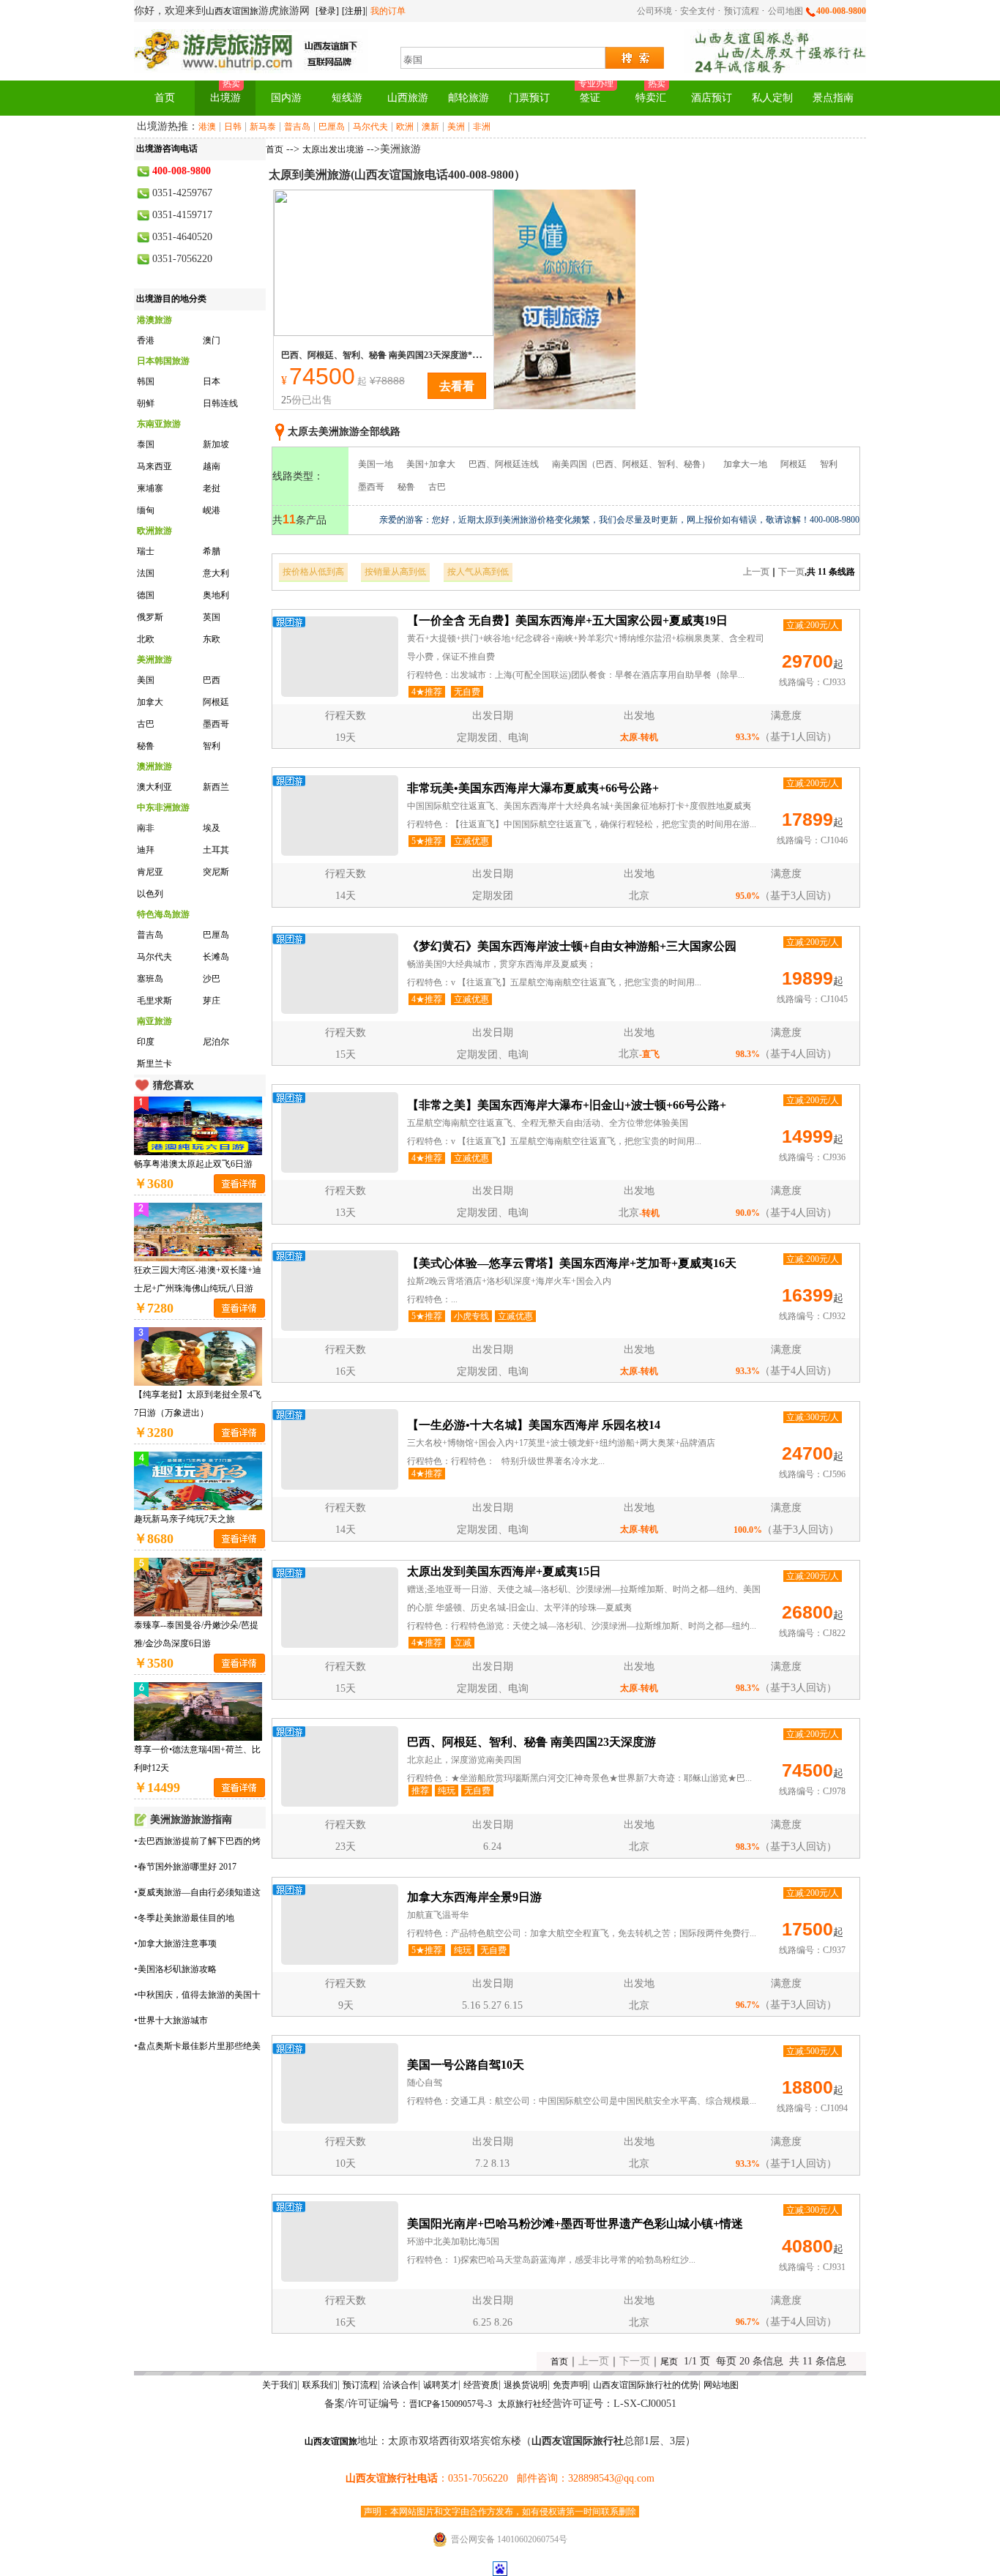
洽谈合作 (400, 2385)
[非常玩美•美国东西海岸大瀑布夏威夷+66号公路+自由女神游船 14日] (340, 815)
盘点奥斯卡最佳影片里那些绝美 (199, 2046)
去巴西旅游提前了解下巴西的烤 (199, 1841)
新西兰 (216, 787)
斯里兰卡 (154, 1064)
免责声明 (570, 2385)
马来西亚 (154, 466)
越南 (212, 466)
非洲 (482, 127)
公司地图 (787, 11)
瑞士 (146, 551)
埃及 (212, 828)
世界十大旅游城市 (173, 2020)
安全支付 (698, 11)
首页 (275, 149)
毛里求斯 (154, 1001)
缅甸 (146, 510)
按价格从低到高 (313, 572)
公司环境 (656, 11)
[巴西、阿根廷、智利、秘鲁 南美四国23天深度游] (384, 261)
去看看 (457, 385)
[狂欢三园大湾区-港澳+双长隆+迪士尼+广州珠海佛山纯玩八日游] (198, 1231)
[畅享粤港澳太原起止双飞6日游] (198, 1124)
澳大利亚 (154, 787)
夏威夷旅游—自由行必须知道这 (199, 1892)
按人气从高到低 (478, 572)
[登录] (327, 11)
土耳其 (216, 850)
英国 (212, 617)
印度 (146, 1042)
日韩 (233, 127)
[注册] (354, 11)
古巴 (146, 724)
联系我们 (320, 2385)
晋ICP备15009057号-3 (451, 2404)
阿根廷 (216, 702)
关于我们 (280, 2385)
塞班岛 (150, 979)
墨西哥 (216, 724)
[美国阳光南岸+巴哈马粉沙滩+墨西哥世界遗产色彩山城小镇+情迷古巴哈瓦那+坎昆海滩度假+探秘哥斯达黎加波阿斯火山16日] (340, 2241)
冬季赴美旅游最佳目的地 (186, 1918)
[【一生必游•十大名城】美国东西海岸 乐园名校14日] (340, 1449)
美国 (146, 680)
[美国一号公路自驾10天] (340, 2083)
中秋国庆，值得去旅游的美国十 (199, 1995)
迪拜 (146, 850)
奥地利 (216, 595)
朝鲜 (146, 403)
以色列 (150, 894)
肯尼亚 (150, 872)
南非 (146, 828)
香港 (146, 340)
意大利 (216, 573)
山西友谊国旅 (232, 11)
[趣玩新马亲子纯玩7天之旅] (198, 1479)
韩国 (146, 381)
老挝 (212, 488)
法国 (146, 573)
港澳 (207, 127)
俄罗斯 (150, 617)
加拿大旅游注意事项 (177, 1944)
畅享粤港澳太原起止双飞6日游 (193, 1164)
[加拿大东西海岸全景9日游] (340, 1924)
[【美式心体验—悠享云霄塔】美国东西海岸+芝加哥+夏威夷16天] (340, 1291)
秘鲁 (146, 746)
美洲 (456, 127)
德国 (146, 595)
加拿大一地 (745, 464)
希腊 (212, 551)
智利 (212, 746)
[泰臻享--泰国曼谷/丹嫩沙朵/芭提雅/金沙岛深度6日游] (198, 1586)
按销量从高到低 (395, 572)
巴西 (212, 680)
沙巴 (212, 979)
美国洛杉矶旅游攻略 (177, 1969)
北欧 (146, 639)
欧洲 (405, 127)
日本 (212, 381)
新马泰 (263, 127)
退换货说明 (526, 2385)
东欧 (212, 639)
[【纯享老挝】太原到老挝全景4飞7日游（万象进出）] (198, 1355)
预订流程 (743, 11)
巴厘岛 (332, 127)
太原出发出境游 (333, 149)
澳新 (430, 127)
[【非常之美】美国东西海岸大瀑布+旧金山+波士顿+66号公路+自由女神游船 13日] (340, 1132)
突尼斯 (216, 872)
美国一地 (376, 464)
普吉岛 (297, 127)
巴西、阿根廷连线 (504, 464)
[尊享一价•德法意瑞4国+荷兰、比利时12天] (198, 1710)
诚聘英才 (441, 2385)
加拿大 (150, 702)
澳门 (212, 340)
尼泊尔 (216, 1042)
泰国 (146, 444)
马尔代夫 (370, 127)
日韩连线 (220, 403)
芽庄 (212, 1001)
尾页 (669, 2362)
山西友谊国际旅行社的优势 (646, 2385)
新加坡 (216, 444)
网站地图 (721, 2385)
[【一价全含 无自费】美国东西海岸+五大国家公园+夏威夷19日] (340, 657)
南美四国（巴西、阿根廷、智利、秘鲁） (631, 464)
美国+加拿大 (431, 464)
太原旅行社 (520, 2404)
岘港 (212, 510)
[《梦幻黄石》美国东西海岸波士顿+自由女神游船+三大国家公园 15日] (340, 974)
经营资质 (481, 2385)
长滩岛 (216, 957)
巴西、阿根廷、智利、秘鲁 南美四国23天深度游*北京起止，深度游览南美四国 (434, 355)
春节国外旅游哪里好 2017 (187, 1867)
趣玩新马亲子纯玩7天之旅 (184, 1519)
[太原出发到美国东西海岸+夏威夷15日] (340, 1608)
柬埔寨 (150, 488)
